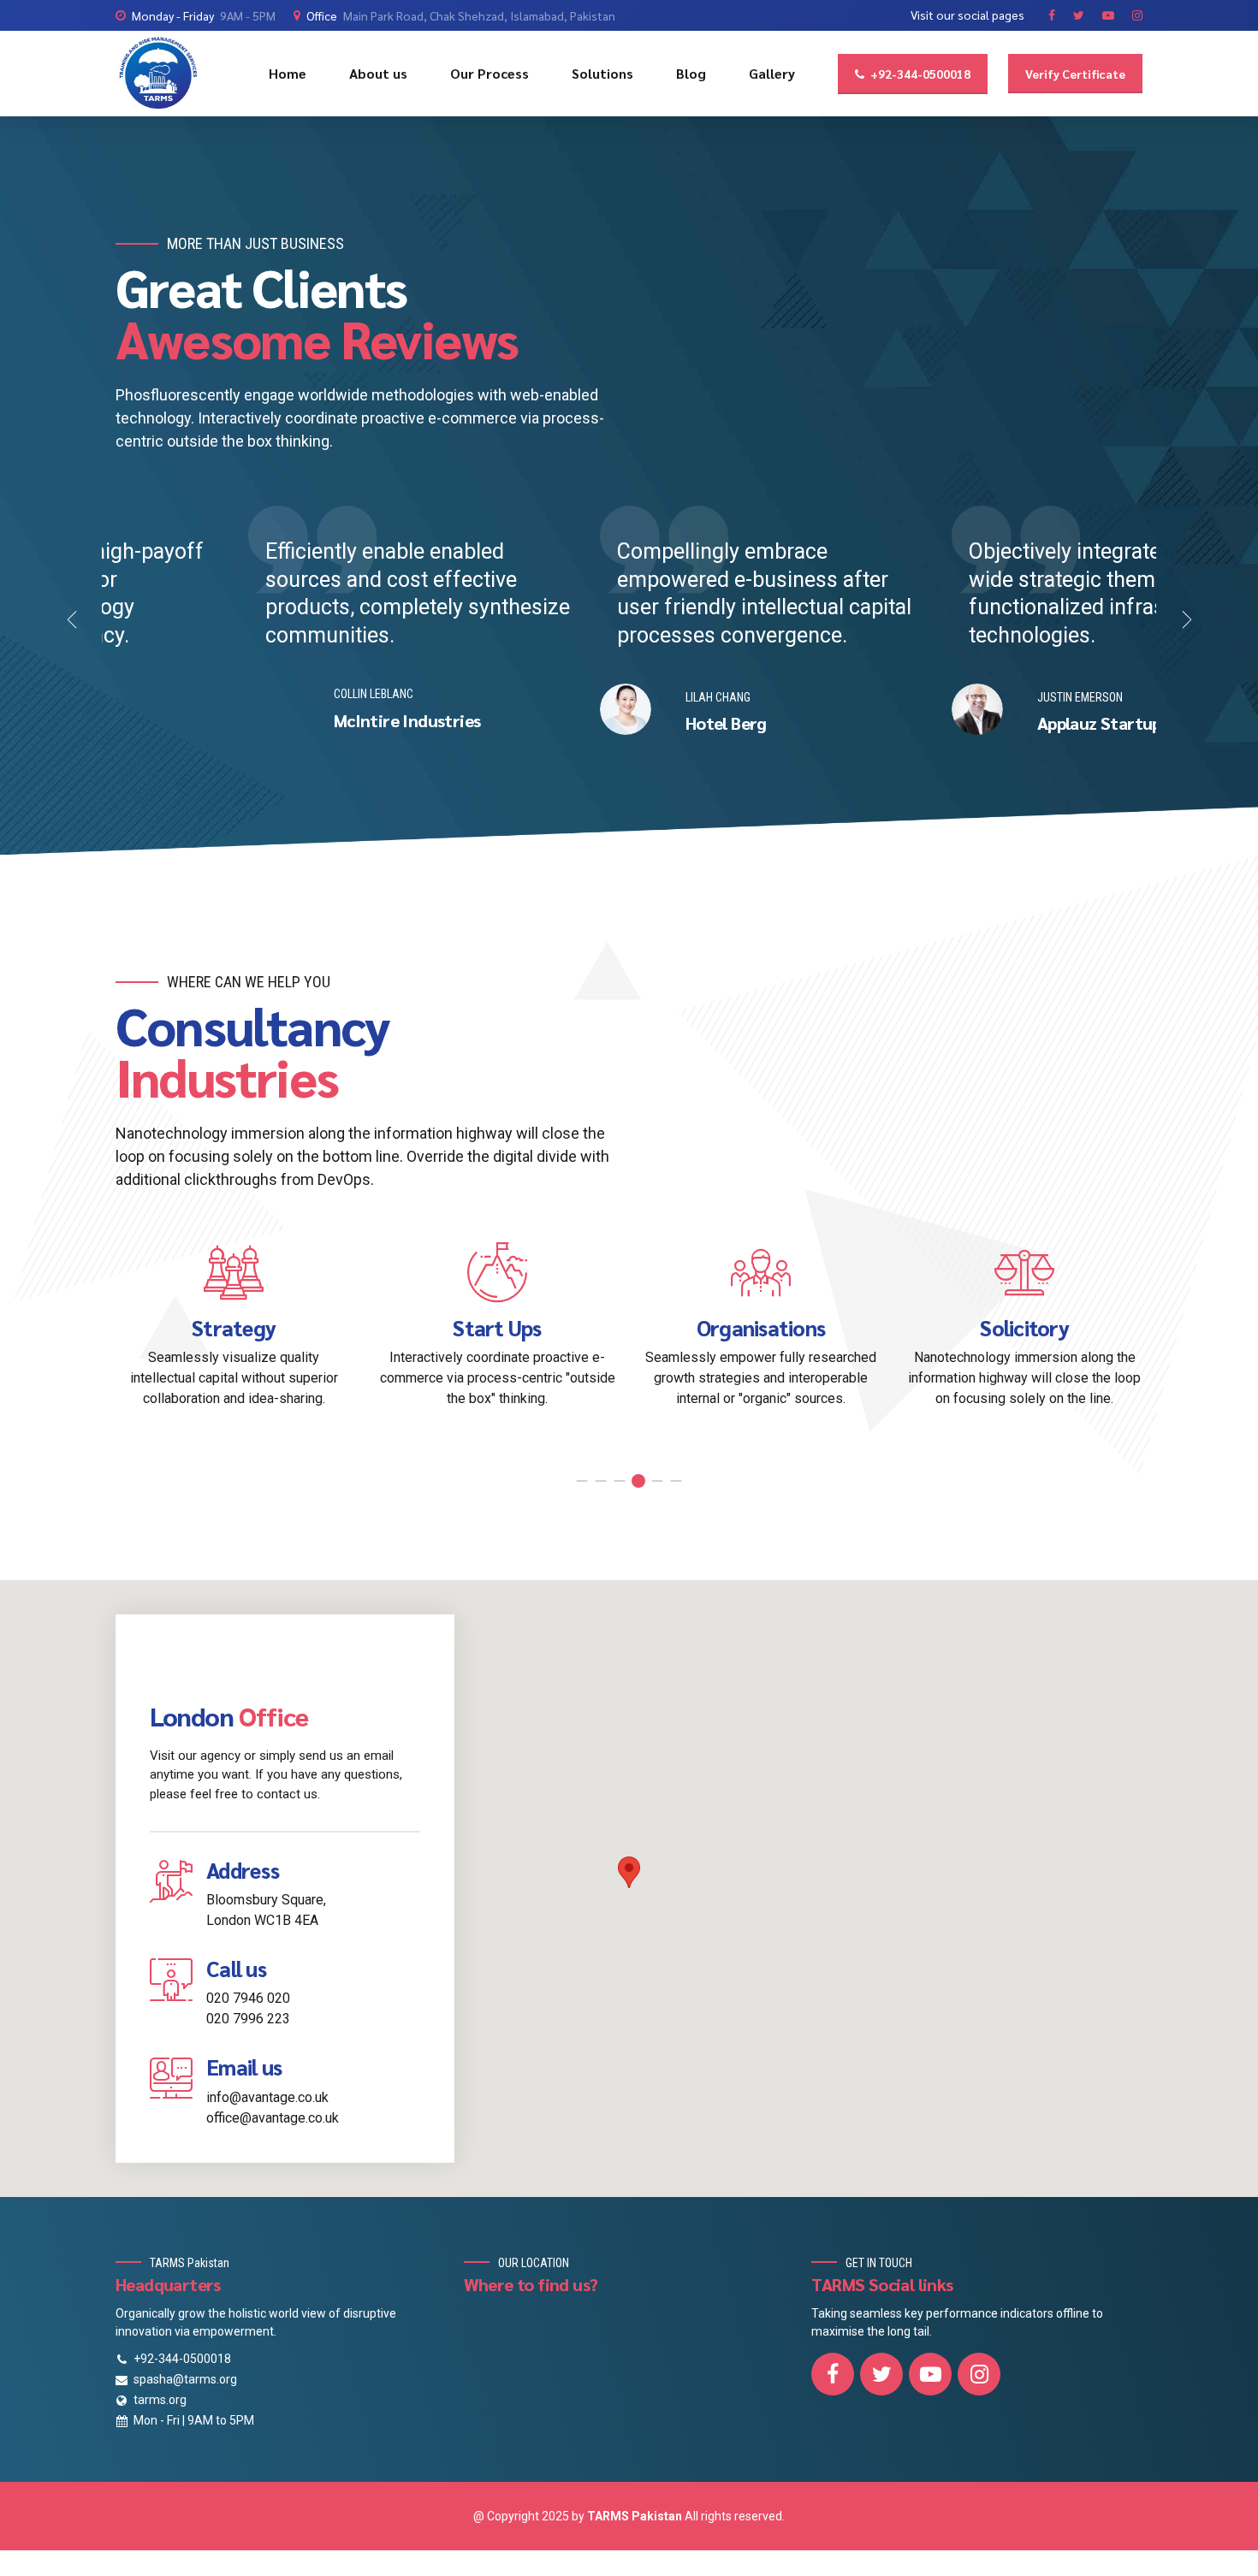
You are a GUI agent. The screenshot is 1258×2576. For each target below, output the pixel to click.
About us (378, 73)
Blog (691, 73)
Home (288, 73)
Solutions (602, 73)
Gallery (772, 73)
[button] (73, 620)
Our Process (490, 73)
